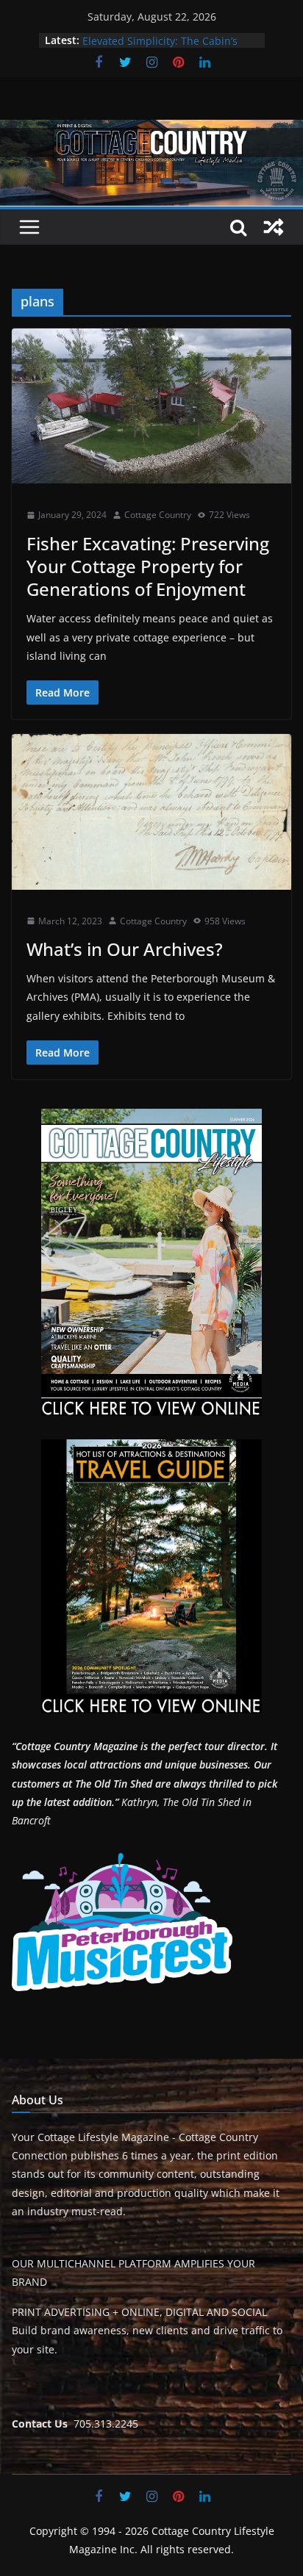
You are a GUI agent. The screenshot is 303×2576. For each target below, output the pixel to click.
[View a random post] (274, 227)
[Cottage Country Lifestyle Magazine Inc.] (151, 130)
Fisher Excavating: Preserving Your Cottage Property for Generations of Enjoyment (148, 566)
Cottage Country (158, 515)
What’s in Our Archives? (125, 949)
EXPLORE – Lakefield (131, 40)
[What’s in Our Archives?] (151, 812)
